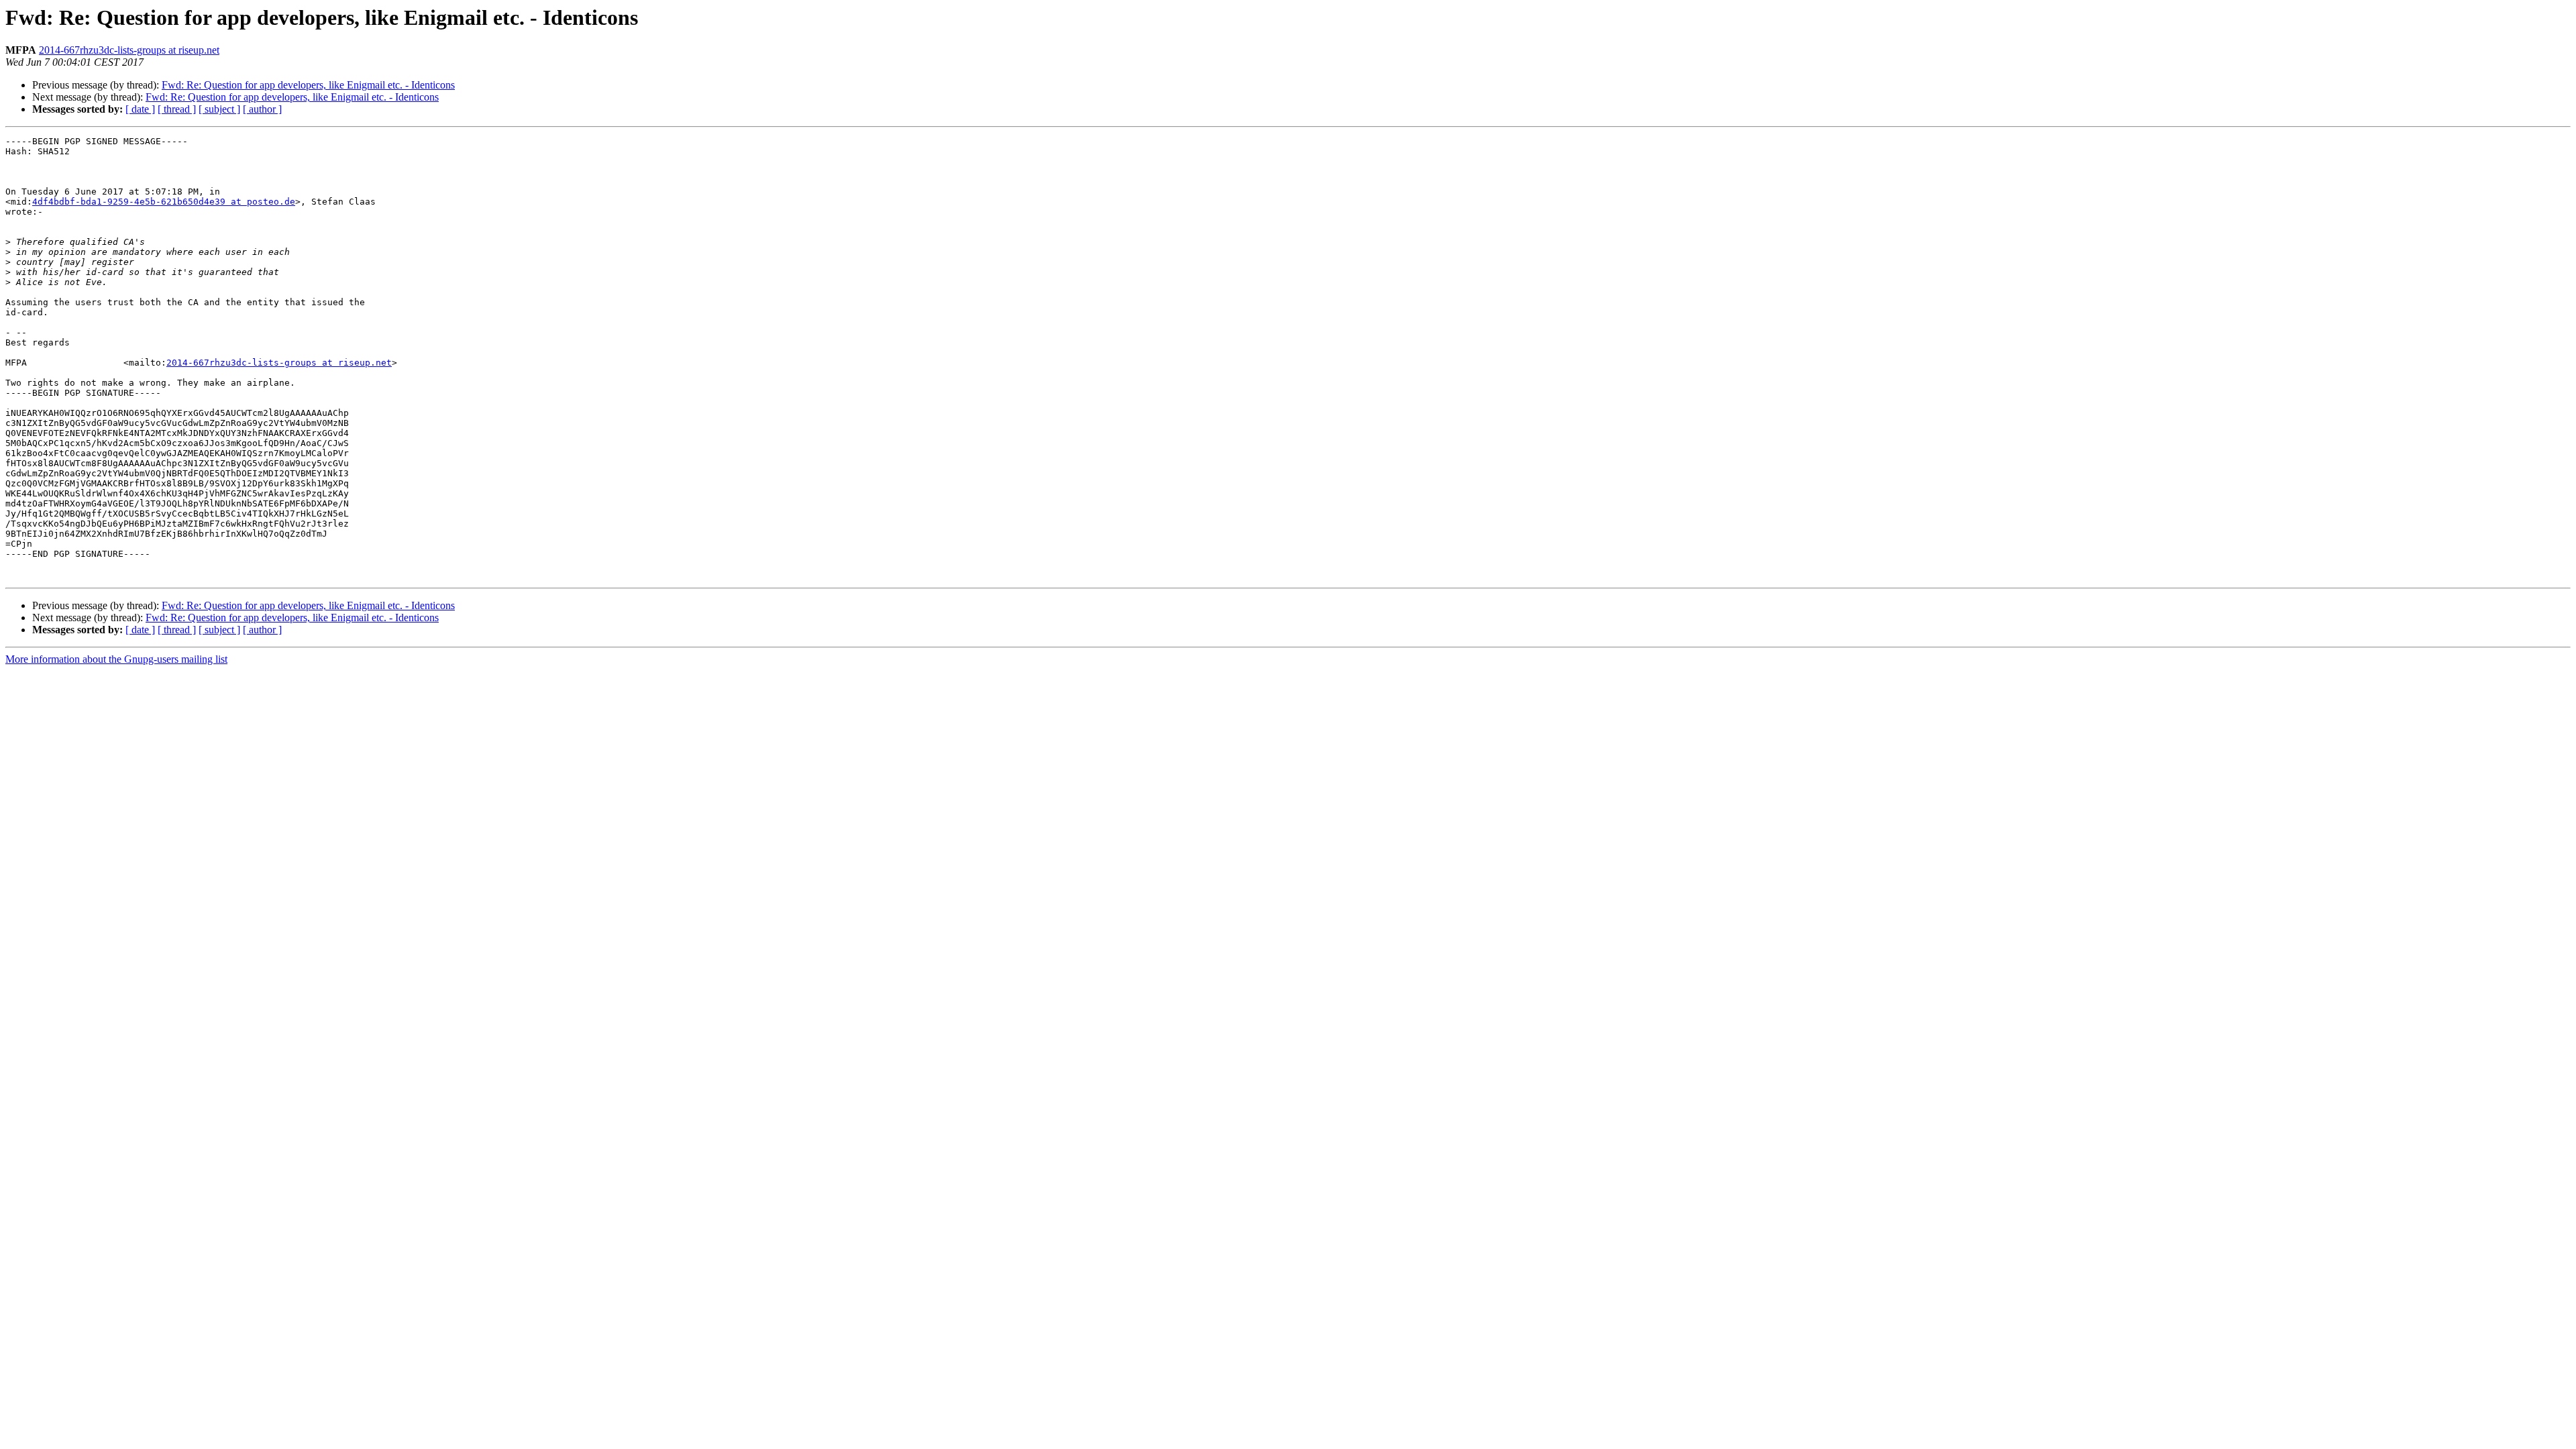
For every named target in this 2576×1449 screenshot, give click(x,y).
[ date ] (140, 109)
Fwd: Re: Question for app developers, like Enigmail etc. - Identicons (308, 85)
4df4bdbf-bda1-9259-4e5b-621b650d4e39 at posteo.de (164, 202)
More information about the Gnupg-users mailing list (116, 659)
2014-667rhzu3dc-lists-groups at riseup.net (129, 50)
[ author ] (262, 109)
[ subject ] (219, 109)
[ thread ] (177, 109)
